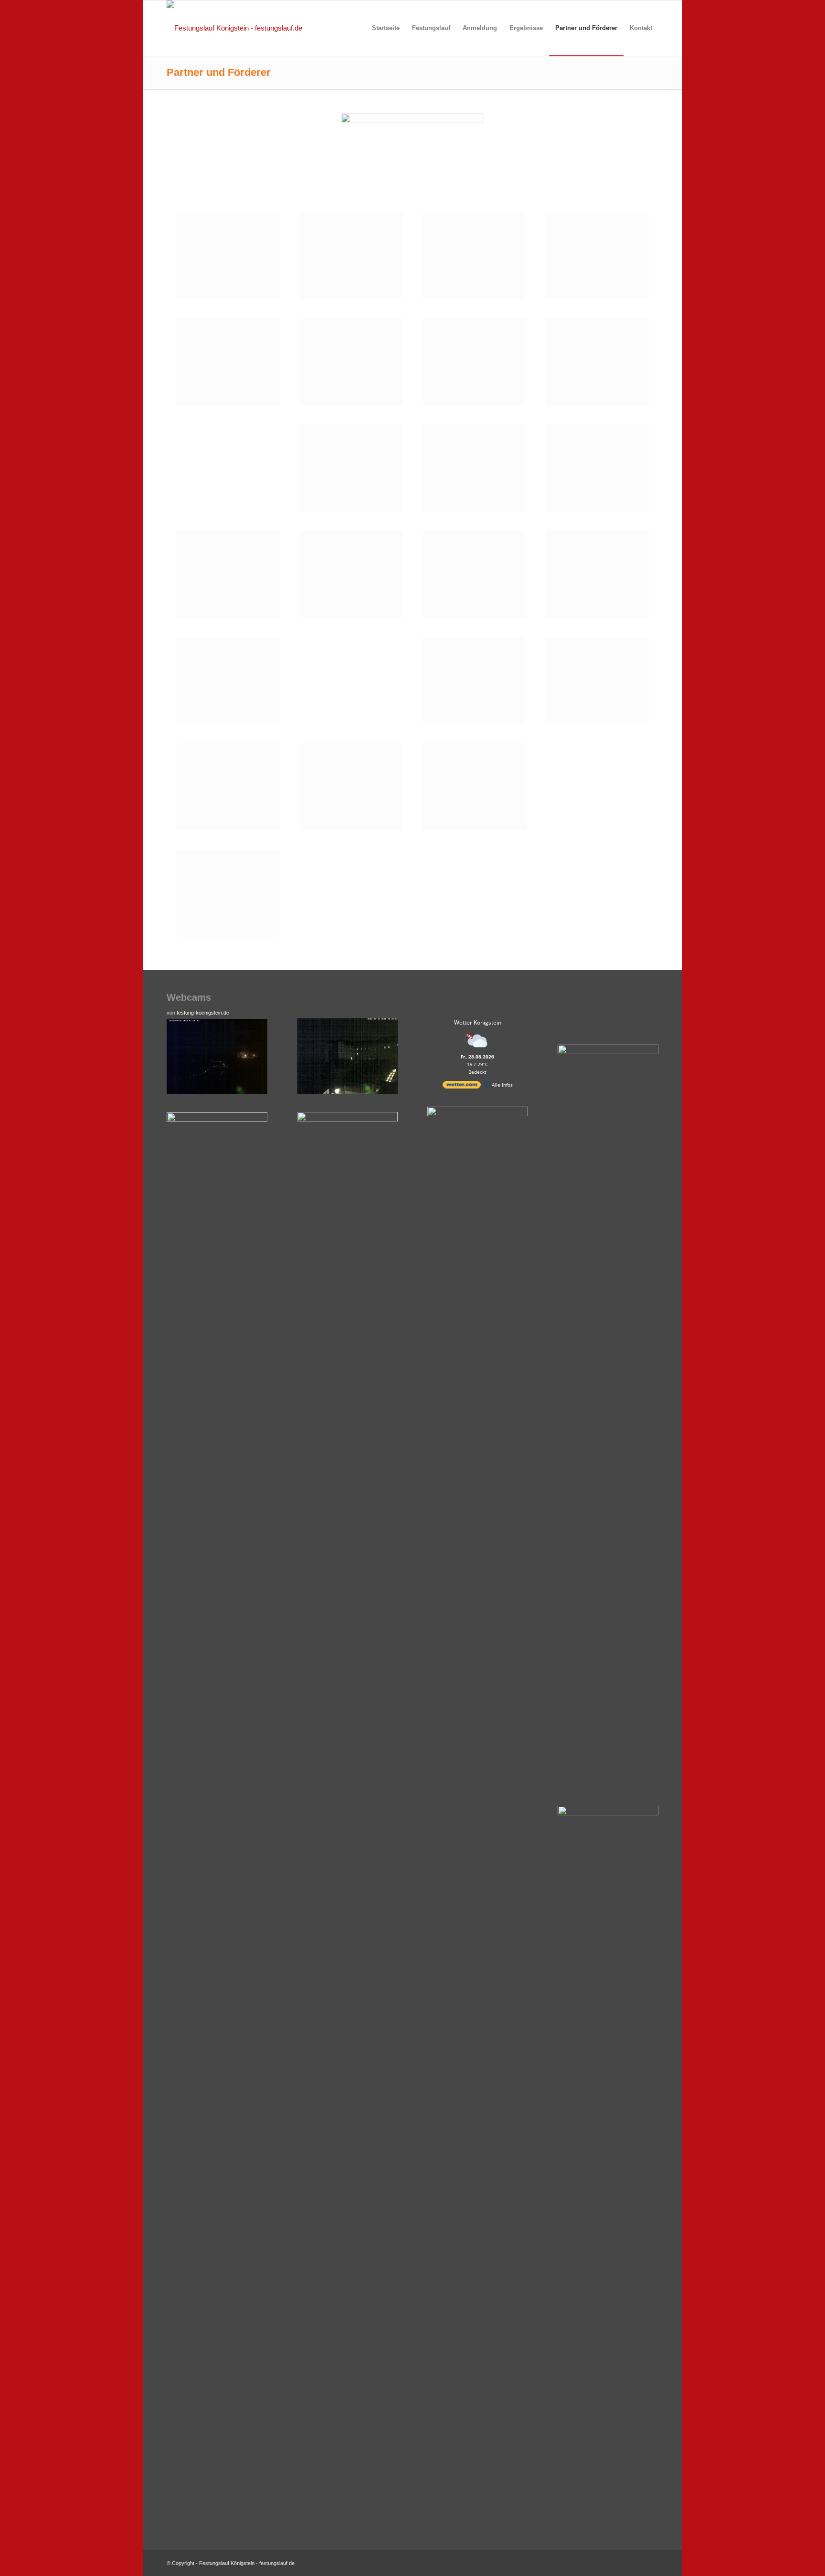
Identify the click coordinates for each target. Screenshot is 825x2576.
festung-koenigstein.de (203, 1013)
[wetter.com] (462, 1087)
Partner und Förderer (219, 72)
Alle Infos (502, 1085)
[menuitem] (386, 28)
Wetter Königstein (478, 1022)
